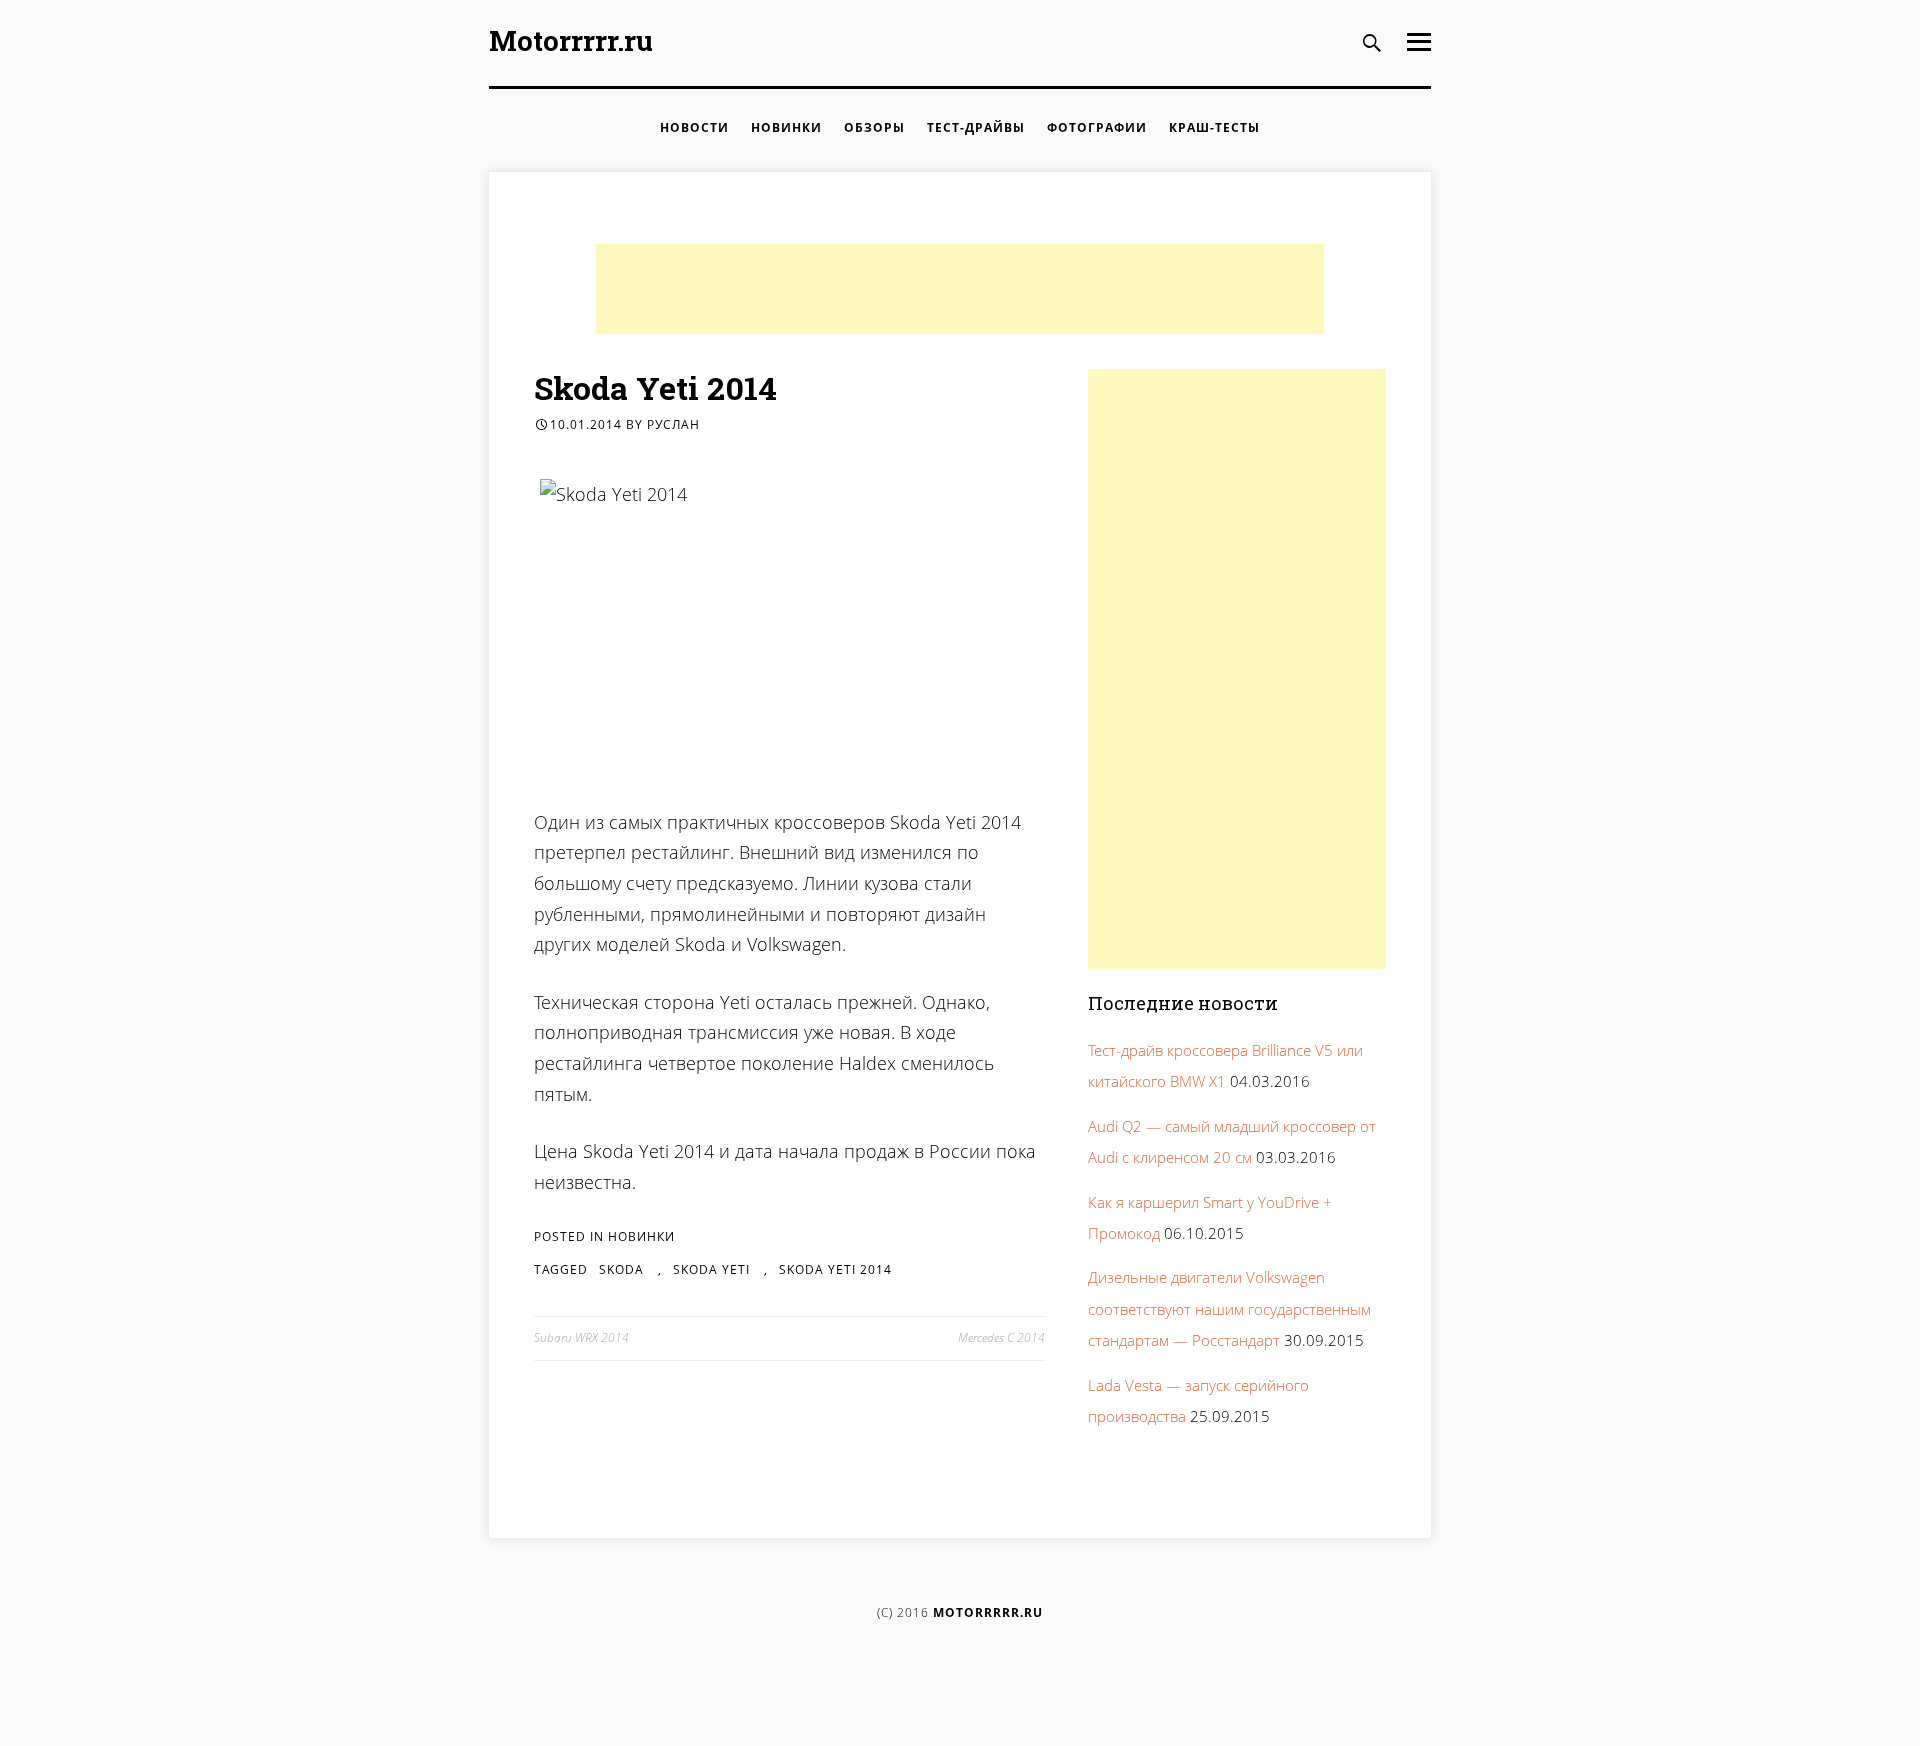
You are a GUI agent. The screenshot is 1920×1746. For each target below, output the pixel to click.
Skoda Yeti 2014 (835, 1269)
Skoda (621, 1269)
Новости (694, 127)
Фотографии (1097, 127)
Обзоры (874, 127)
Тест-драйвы (976, 127)
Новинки (786, 127)
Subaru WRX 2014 (581, 1337)
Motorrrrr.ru (571, 40)
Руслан (673, 424)
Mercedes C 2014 (1001, 1337)
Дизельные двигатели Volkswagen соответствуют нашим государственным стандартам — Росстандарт (1229, 1308)
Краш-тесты (1214, 127)
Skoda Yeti (711, 1269)
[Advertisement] (960, 289)
